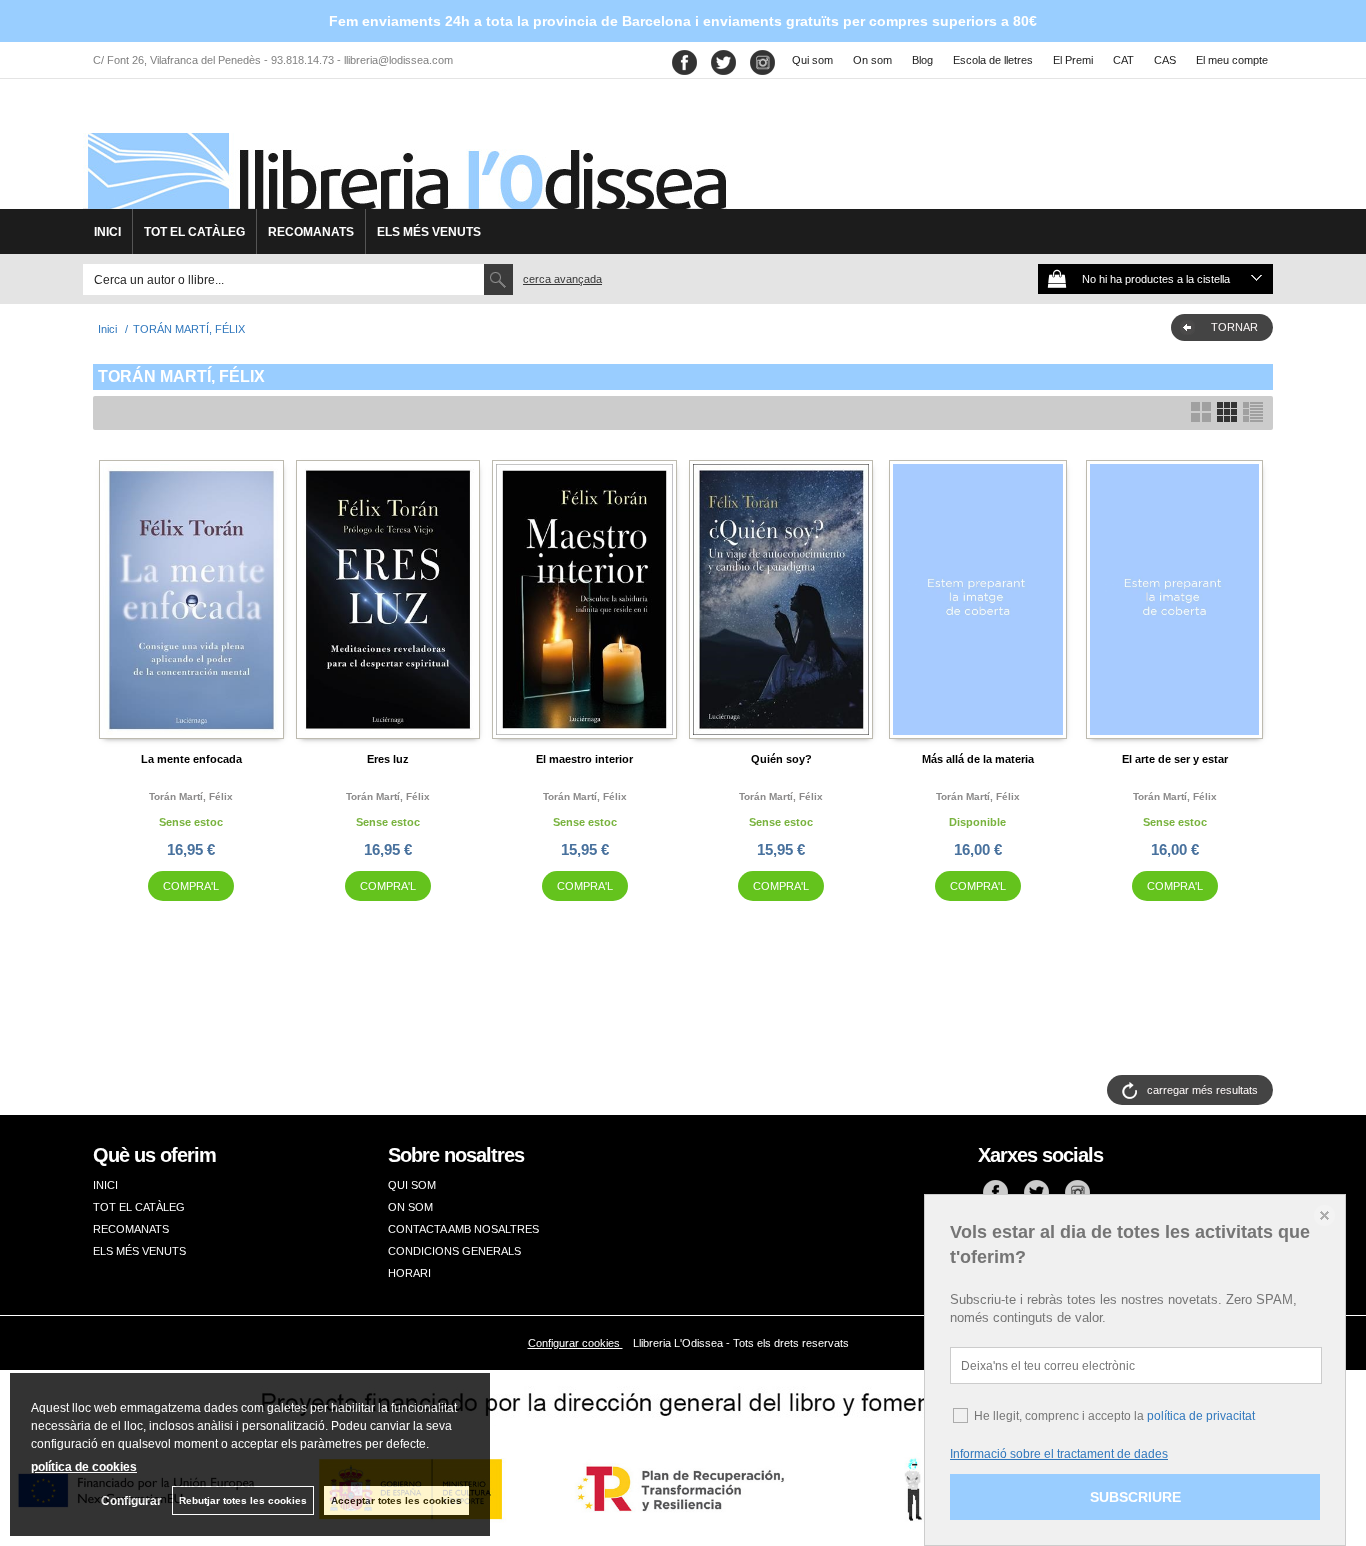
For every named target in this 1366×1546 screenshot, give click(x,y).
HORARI (409, 1273)
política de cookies (84, 1467)
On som (872, 60)
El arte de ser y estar (1175, 759)
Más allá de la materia (978, 759)
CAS (1165, 60)
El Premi (1073, 60)
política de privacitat (1201, 1416)
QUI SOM (412, 1185)
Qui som (812, 60)
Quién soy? (781, 759)
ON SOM (410, 1207)
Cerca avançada (562, 279)
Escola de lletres (993, 60)
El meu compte (1232, 60)
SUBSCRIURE (1135, 1497)
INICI (107, 232)
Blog (922, 60)
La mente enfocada (191, 759)
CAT (1123, 60)
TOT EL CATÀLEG (194, 232)
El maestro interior (584, 759)
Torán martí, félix (191, 796)
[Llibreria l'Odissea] (405, 151)
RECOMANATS (311, 232)
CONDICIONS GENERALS (454, 1251)
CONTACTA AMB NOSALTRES (463, 1229)
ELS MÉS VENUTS (429, 232)
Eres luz (388, 759)
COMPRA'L (191, 886)
